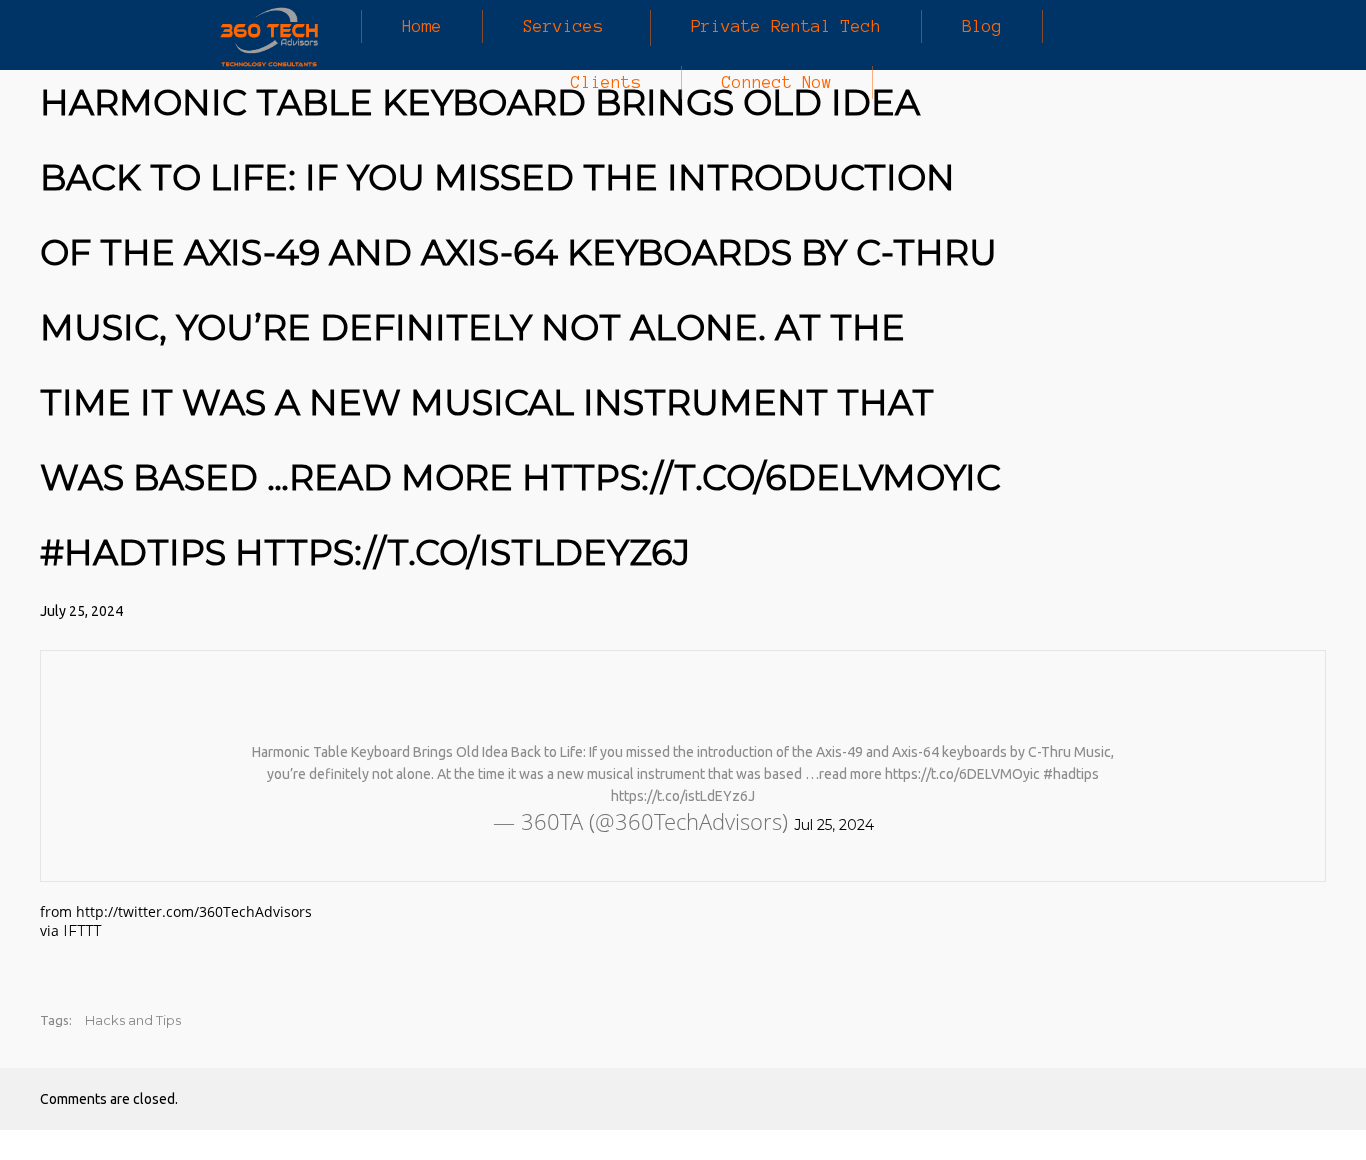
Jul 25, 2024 (834, 825)
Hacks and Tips (133, 1020)
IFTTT (82, 931)
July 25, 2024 (81, 611)
